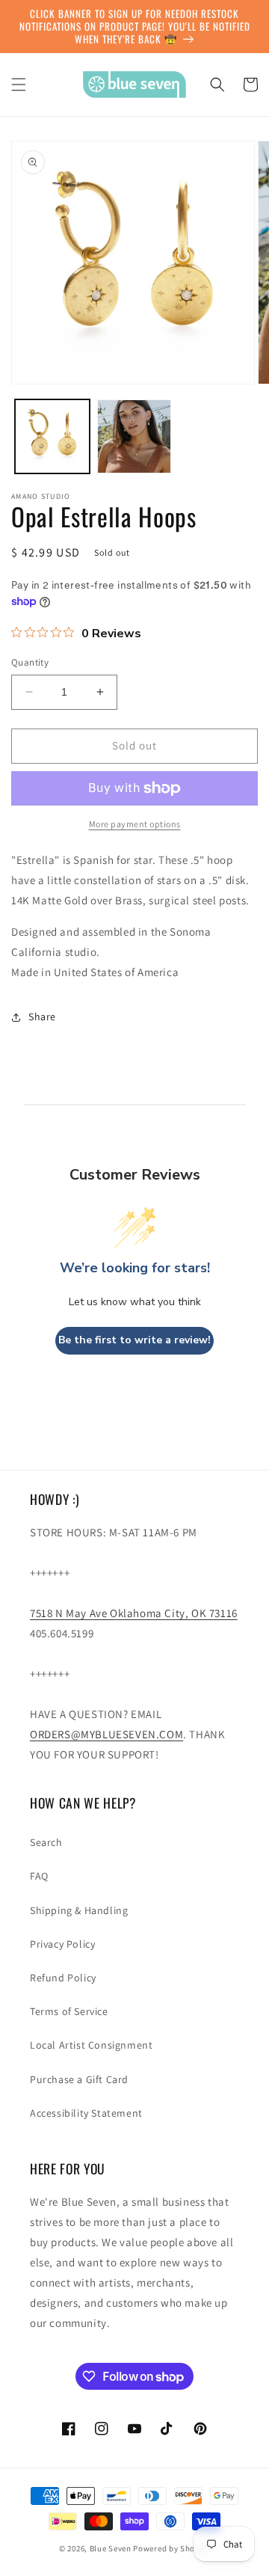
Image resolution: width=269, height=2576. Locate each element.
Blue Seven (111, 2548)
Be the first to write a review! (134, 1340)
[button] (19, 85)
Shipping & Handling (79, 1910)
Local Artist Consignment (91, 2045)
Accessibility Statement (86, 2113)
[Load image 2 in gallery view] (134, 437)
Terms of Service (69, 2011)
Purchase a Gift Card (79, 2079)
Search (46, 1842)
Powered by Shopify (171, 2548)
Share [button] (42, 1016)
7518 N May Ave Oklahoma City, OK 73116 (134, 1613)
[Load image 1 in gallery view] (52, 437)
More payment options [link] (135, 824)
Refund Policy (63, 1978)
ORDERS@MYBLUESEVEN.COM (106, 1734)
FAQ (39, 1876)
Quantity (30, 662)
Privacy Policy (62, 1944)
